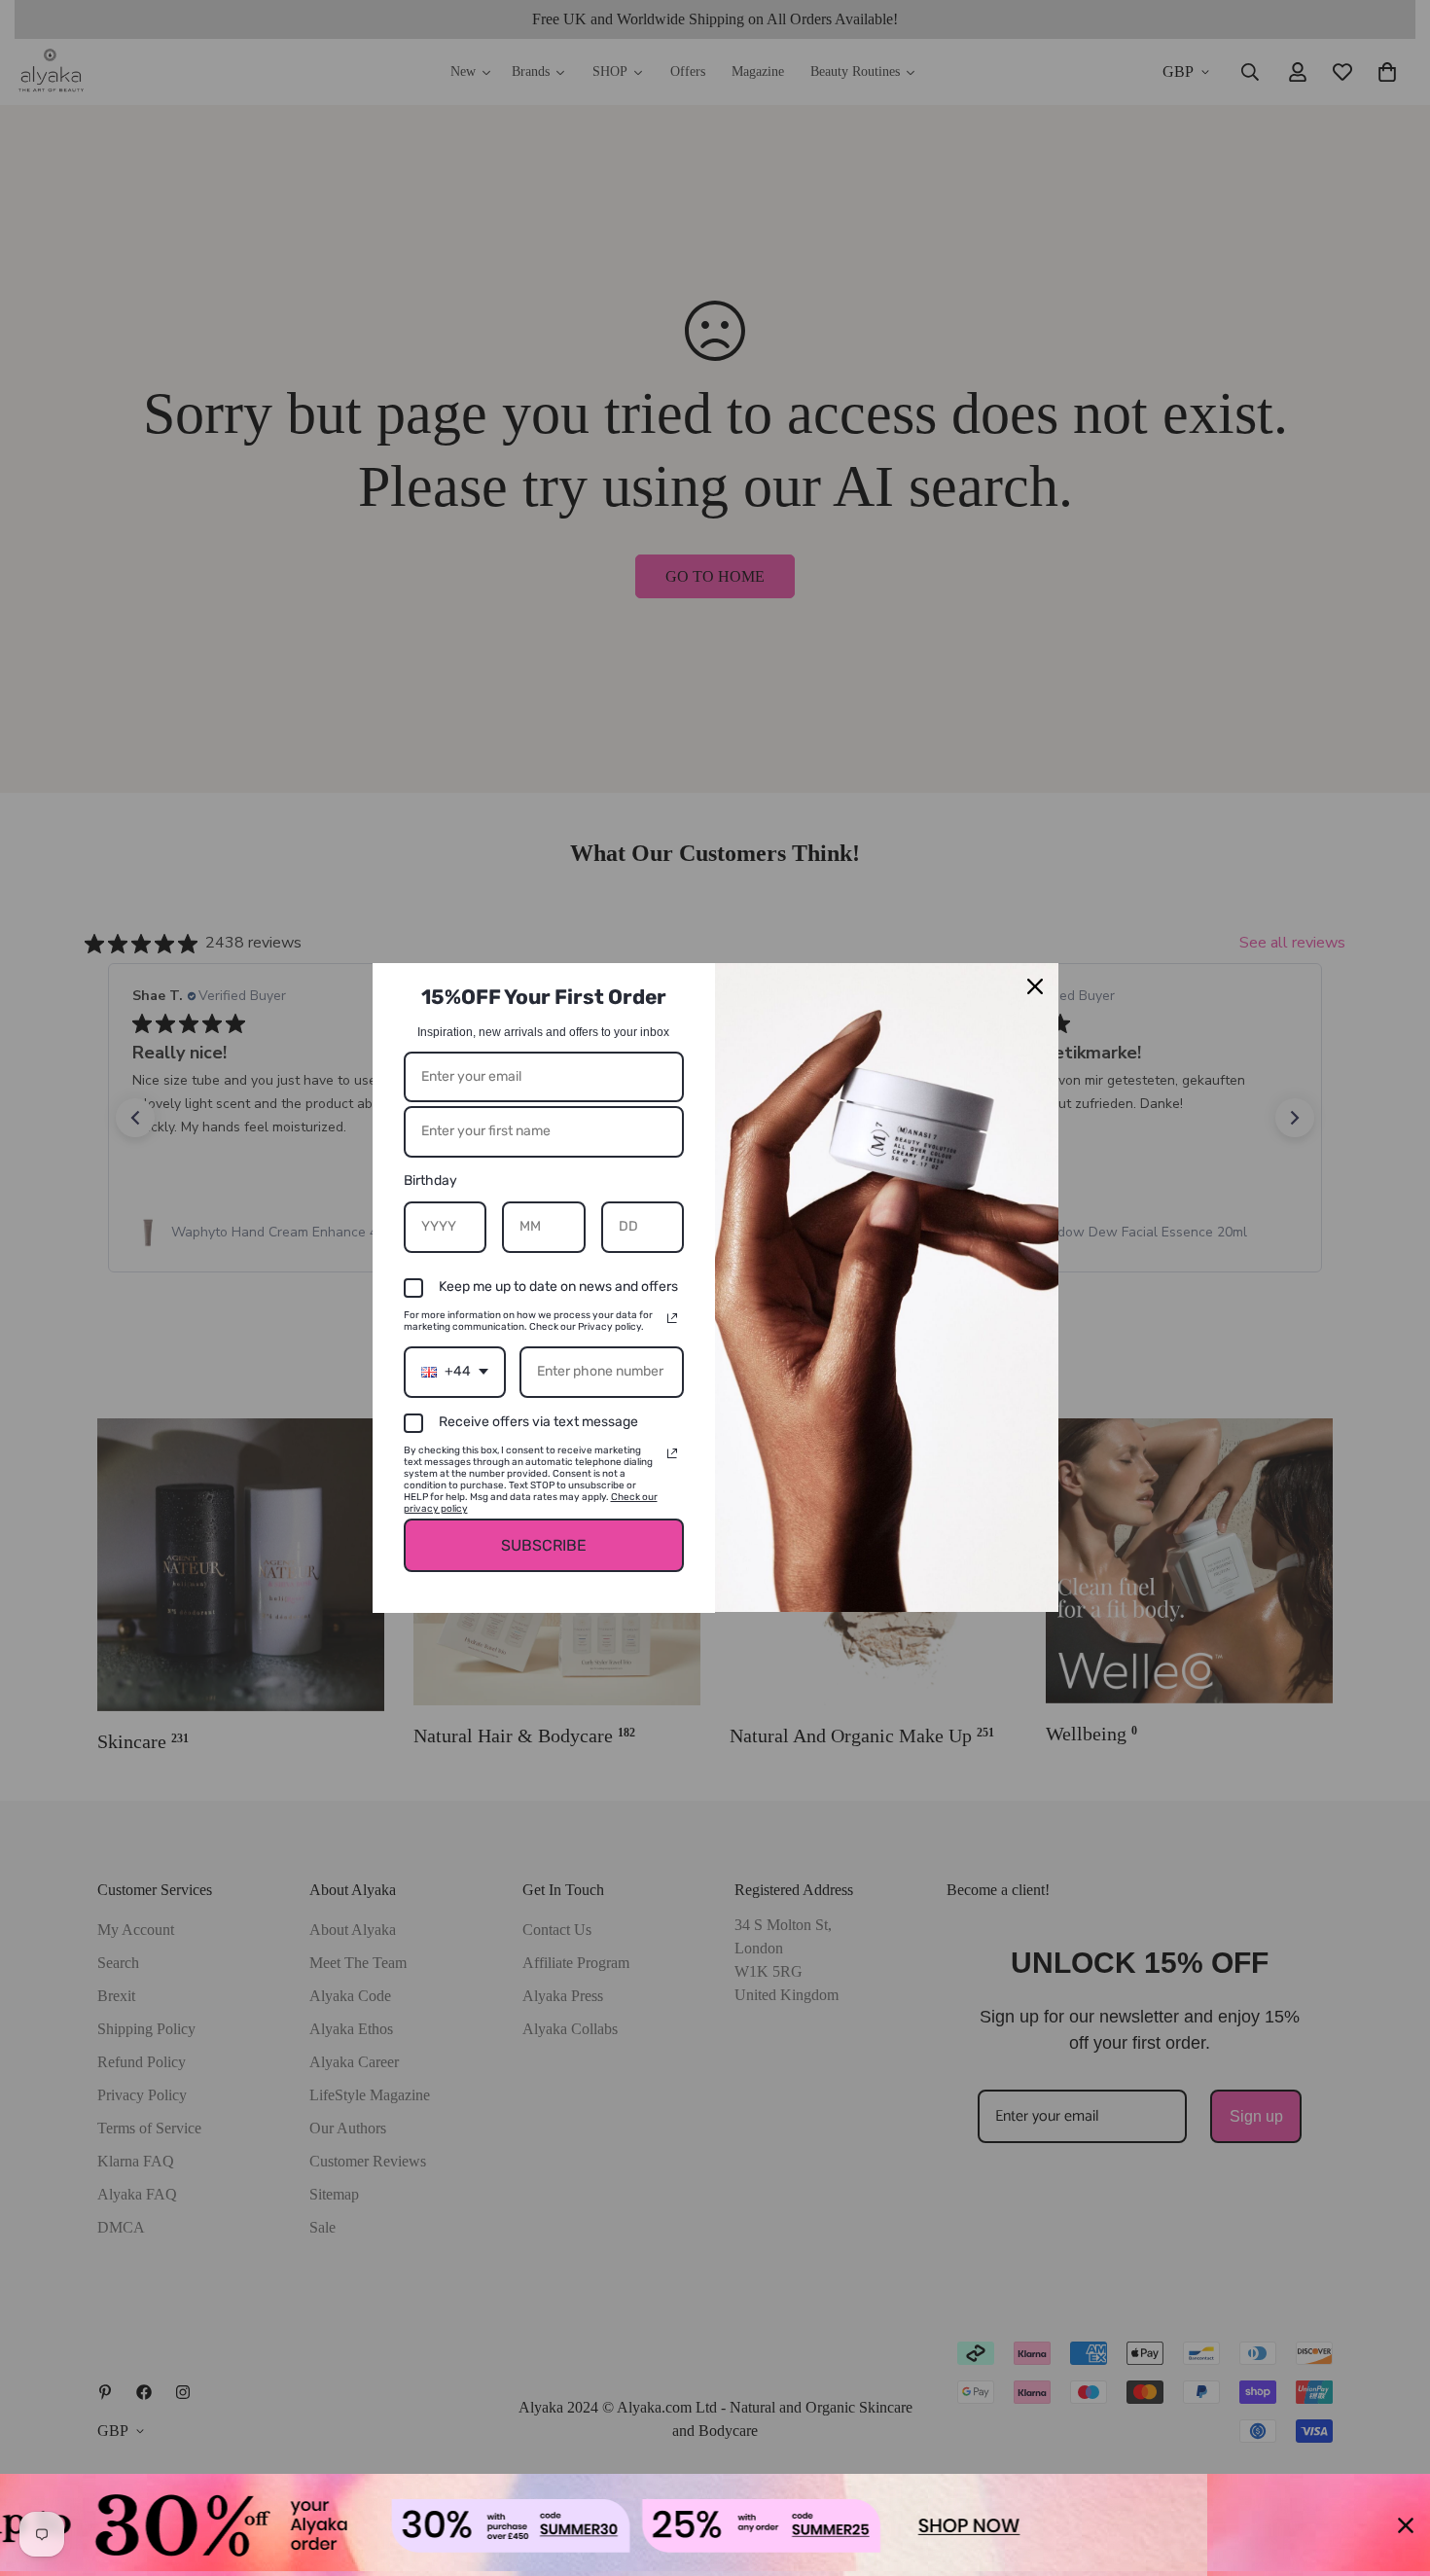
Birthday (430, 1181)
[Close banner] (1406, 2525)
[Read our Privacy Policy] (672, 1318)
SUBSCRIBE (544, 1545)
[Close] (1035, 986)
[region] (715, 2525)
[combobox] (455, 1372)
